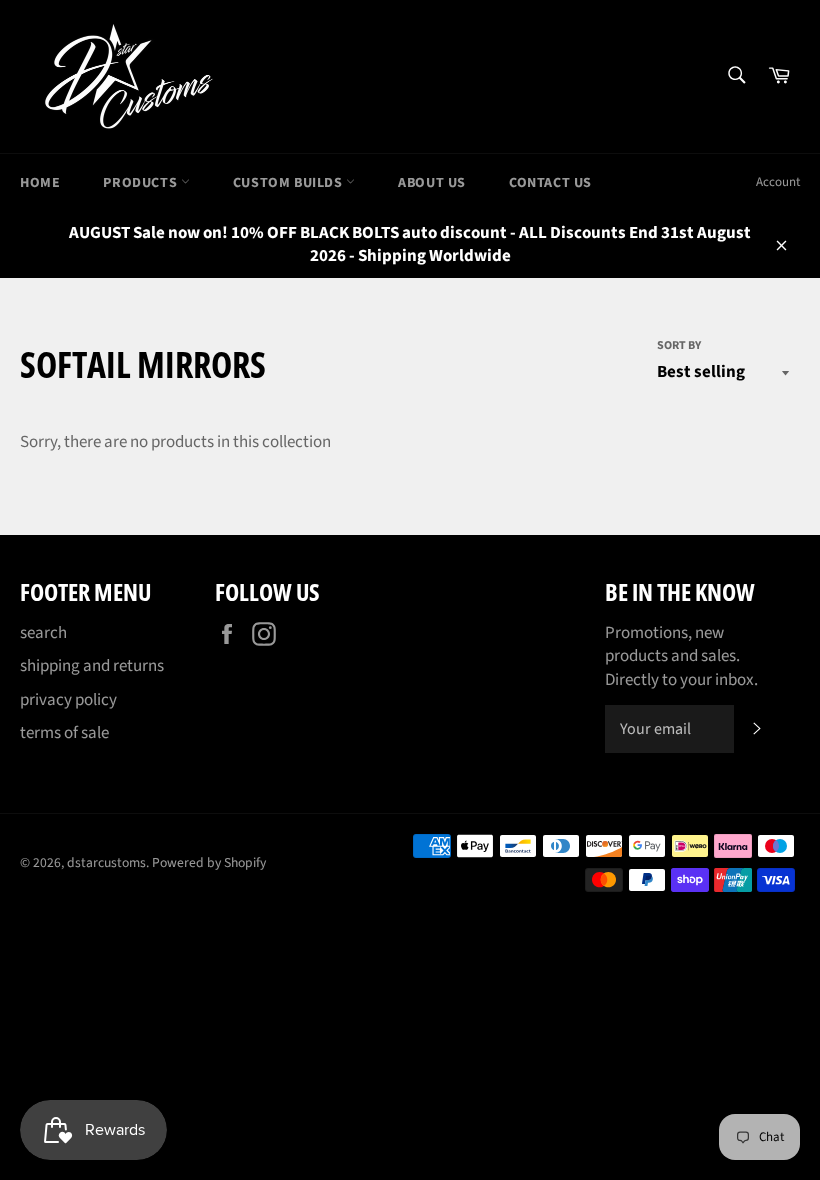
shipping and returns (92, 666)
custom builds (289, 183)
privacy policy (68, 700)
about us (432, 183)
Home (40, 183)
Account (778, 182)
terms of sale (64, 733)
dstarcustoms (106, 862)
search (43, 633)
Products (141, 183)
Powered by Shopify (209, 862)
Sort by (679, 346)
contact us (550, 183)
